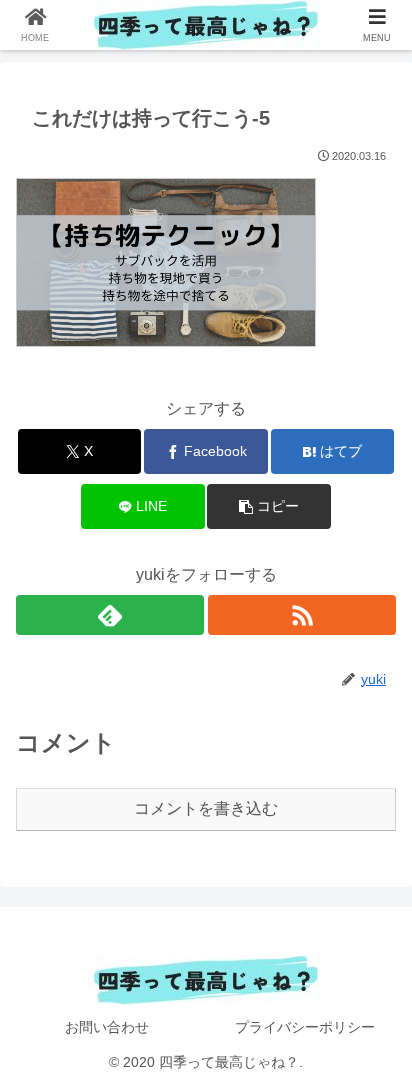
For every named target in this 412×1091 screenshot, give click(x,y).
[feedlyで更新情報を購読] (110, 615)
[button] (269, 506)
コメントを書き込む (206, 808)
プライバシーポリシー (305, 1027)
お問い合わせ (107, 1027)
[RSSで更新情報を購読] (302, 615)
